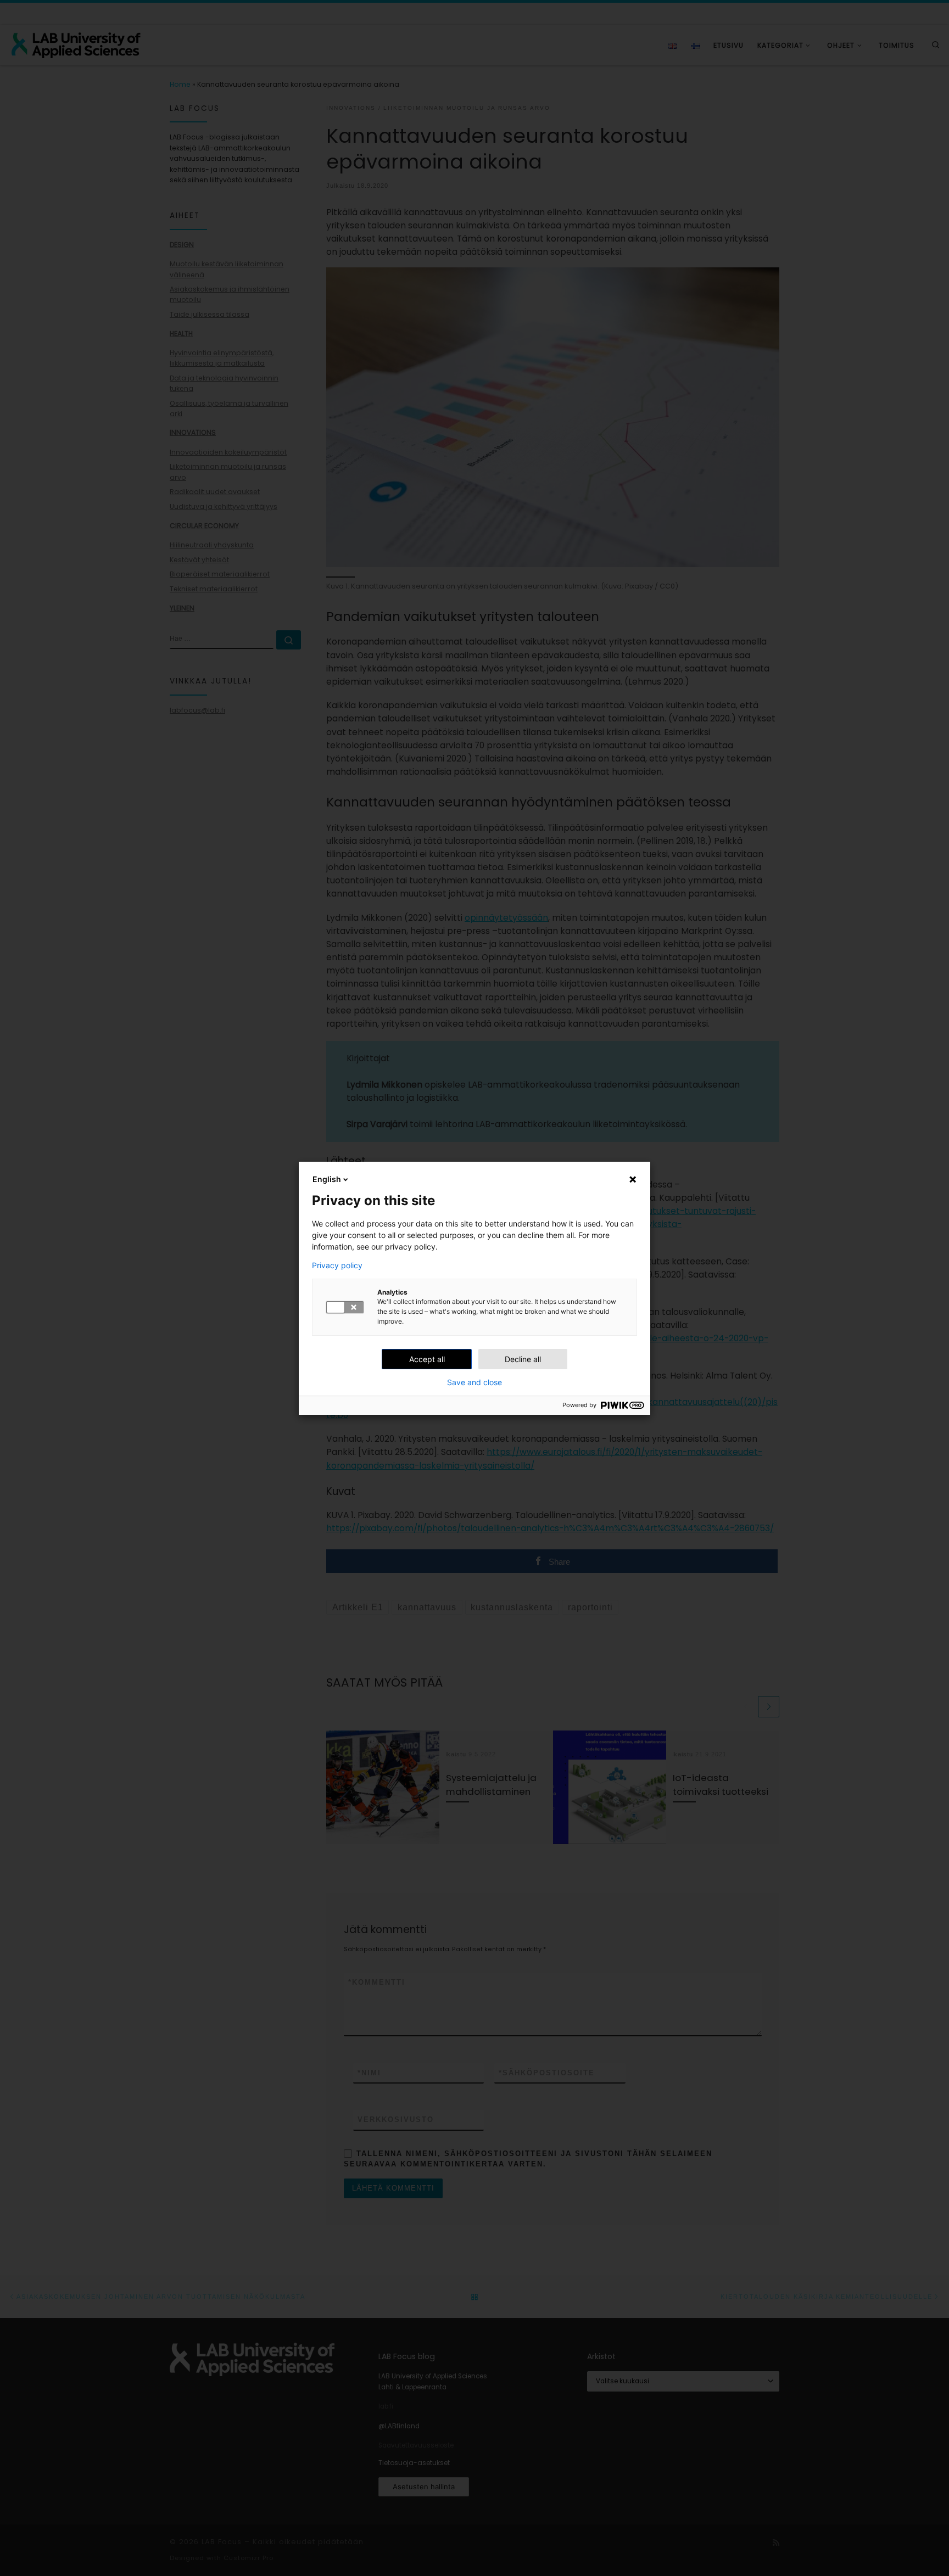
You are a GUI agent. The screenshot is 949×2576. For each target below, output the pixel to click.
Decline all (523, 1359)
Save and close (474, 1382)
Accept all (427, 1359)
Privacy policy (337, 1265)
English (327, 1179)
